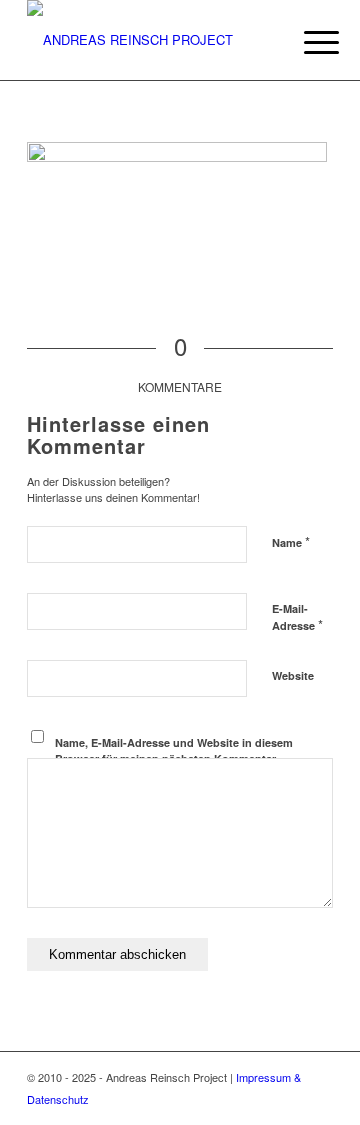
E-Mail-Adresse (297, 618)
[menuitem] (306, 42)
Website (293, 675)
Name (291, 541)
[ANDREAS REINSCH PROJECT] (149, 40)
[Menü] (306, 42)
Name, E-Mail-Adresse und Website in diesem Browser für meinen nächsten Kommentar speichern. (174, 759)
